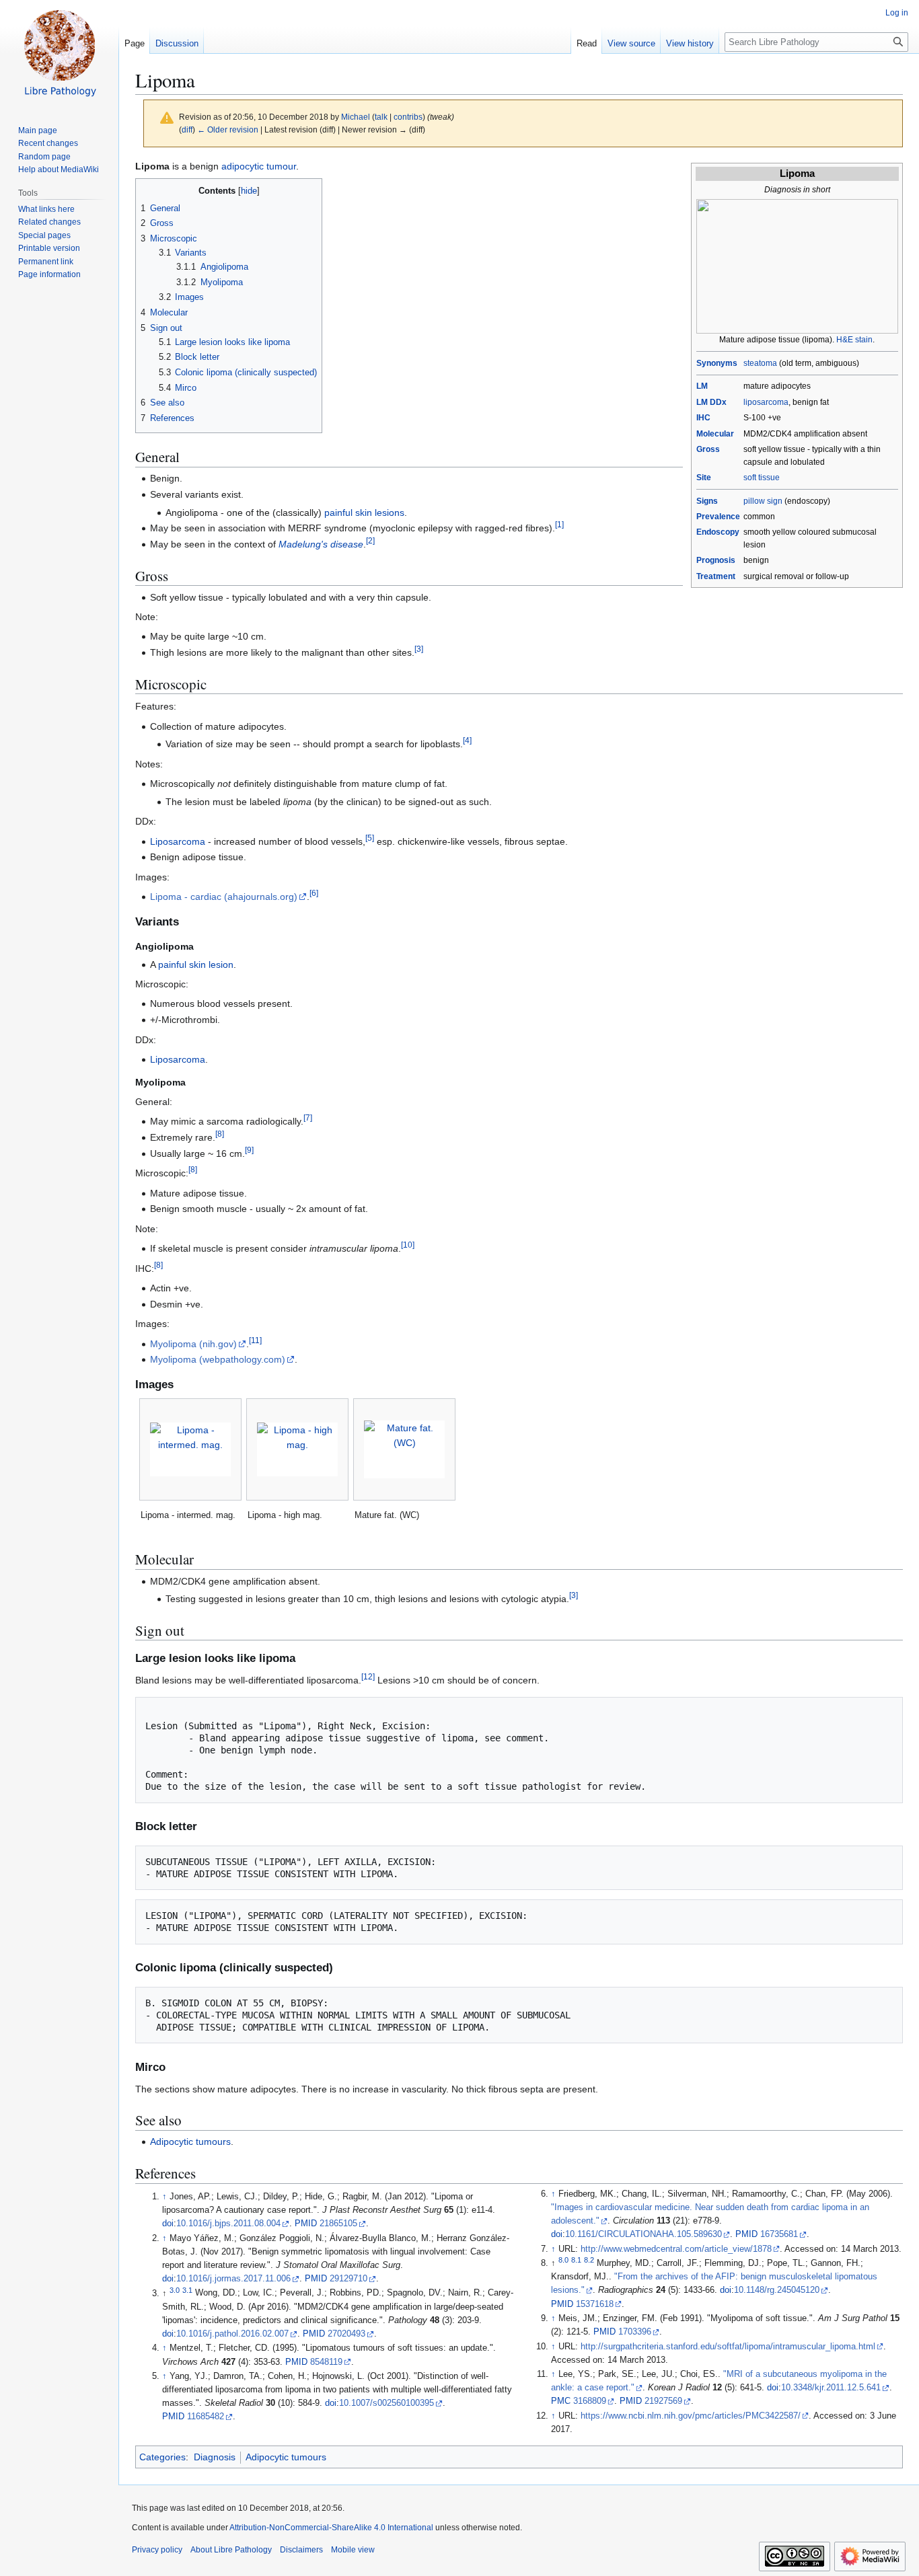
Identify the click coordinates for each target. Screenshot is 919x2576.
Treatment (716, 576)
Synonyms (717, 363)
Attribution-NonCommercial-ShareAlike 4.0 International (331, 2528)
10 (408, 1245)
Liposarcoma (178, 841)
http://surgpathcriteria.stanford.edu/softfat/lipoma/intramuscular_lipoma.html (728, 2347)
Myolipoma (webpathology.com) (218, 1359)
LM (702, 386)
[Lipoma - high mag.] (297, 1449)
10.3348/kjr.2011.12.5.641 (831, 2388)
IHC (703, 418)
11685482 (206, 2417)
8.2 (589, 2260)
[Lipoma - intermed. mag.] (190, 1449)
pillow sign (763, 501)
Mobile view (353, 2550)
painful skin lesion (196, 964)
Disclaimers (301, 2550)
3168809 (590, 2401)
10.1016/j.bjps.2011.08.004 (228, 2224)
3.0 (175, 2289)
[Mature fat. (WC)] (404, 1449)
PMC (561, 2401)
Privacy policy (157, 2550)
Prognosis (716, 560)
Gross (708, 449)
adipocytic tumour (259, 166)
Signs (707, 501)
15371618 (595, 2304)
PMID (306, 2224)
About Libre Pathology (231, 2550)
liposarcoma (766, 402)
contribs (408, 117)
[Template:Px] (797, 266)
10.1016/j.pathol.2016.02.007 (232, 2334)
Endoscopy (718, 532)
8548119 (326, 2362)
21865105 (338, 2224)
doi (168, 2224)
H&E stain (854, 340)
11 (255, 1340)
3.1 (187, 2289)
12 (368, 1676)
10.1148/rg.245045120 (777, 2290)
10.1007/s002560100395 (387, 2403)
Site (704, 478)
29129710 (348, 2279)
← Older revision (228, 129)
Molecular (715, 434)
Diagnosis (215, 2457)
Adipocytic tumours (190, 2142)
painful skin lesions (364, 513)
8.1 (576, 2260)
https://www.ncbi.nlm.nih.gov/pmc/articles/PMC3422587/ (691, 2416)
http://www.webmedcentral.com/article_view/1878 (676, 2249)
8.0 (563, 2260)
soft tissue (762, 478)
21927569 (663, 2401)
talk (381, 117)
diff (187, 129)
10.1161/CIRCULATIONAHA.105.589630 (644, 2234)
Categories (162, 2457)
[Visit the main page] (59, 54)
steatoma (760, 363)
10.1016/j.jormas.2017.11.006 (233, 2279)
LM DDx (711, 402)
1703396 (635, 2332)
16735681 (779, 2234)
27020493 (346, 2334)
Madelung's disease (321, 544)
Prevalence (718, 517)
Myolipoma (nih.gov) (193, 1344)
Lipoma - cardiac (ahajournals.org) (224, 897)
